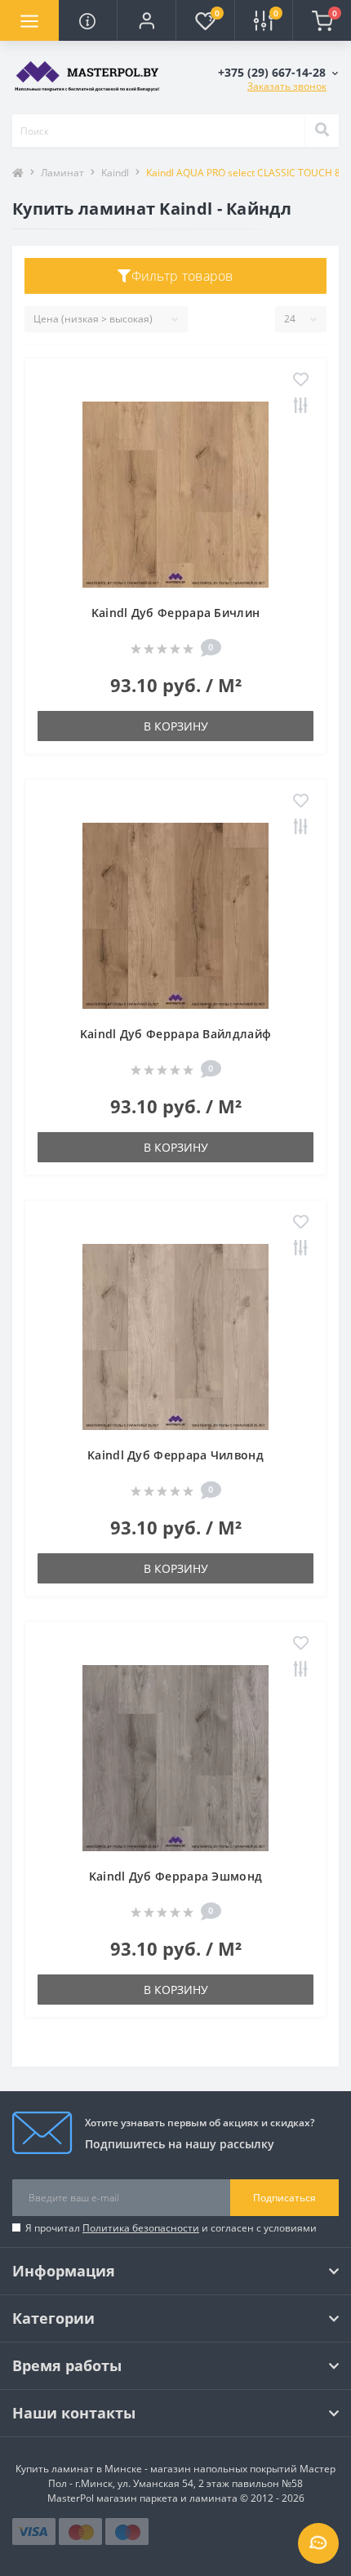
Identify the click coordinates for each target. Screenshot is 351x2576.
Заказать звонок (287, 86)
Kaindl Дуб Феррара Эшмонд (176, 1876)
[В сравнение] (301, 406)
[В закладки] (301, 380)
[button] (146, 20)
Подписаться (284, 2198)
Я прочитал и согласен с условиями (171, 2228)
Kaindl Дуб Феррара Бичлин (176, 613)
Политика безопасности (141, 2228)
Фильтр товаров (182, 276)
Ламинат (62, 173)
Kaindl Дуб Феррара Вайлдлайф (175, 1034)
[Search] (322, 131)
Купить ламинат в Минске (79, 2469)
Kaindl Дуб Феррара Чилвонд (175, 1455)
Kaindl (115, 173)
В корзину (176, 726)
